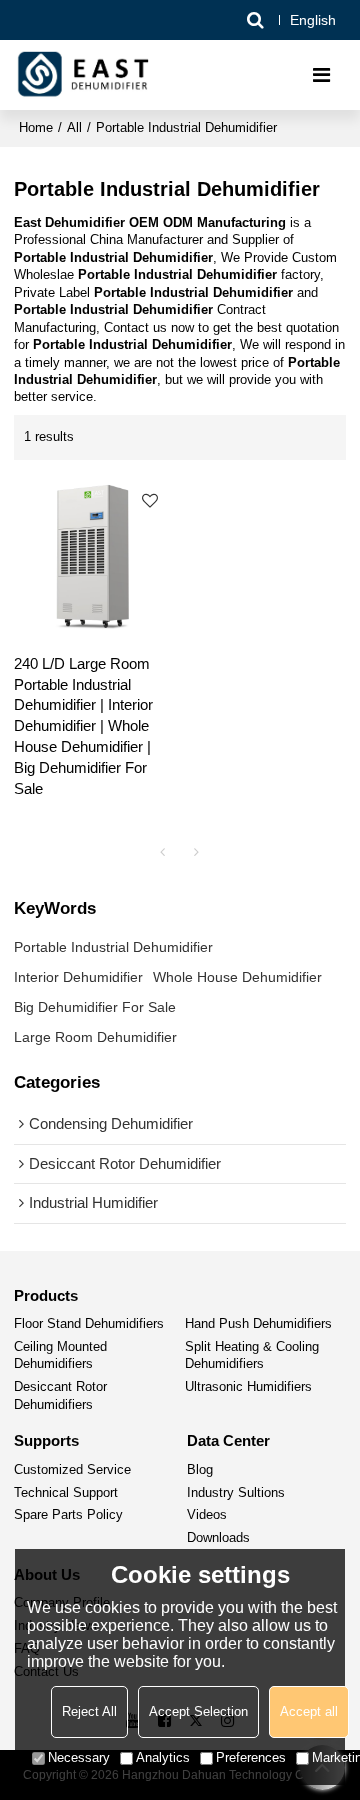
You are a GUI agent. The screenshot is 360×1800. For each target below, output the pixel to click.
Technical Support (66, 1493)
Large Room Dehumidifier (95, 1037)
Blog (200, 1470)
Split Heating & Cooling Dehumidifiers (252, 1355)
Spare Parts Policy (68, 1515)
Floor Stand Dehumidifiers (89, 1324)
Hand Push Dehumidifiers (258, 1324)
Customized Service (72, 1470)
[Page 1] (163, 852)
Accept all (309, 1711)
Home (36, 128)
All (74, 128)
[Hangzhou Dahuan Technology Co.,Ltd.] (84, 75)
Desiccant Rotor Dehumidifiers (60, 1395)
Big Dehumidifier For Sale (95, 1007)
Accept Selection (198, 1711)
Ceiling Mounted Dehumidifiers (60, 1355)
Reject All (89, 1711)
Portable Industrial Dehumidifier (113, 947)
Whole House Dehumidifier (237, 977)
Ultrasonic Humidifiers (248, 1387)
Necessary (79, 1757)
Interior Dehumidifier (78, 977)
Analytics (163, 1757)
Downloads (218, 1538)
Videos (207, 1515)
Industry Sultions (236, 1493)
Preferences (251, 1757)
